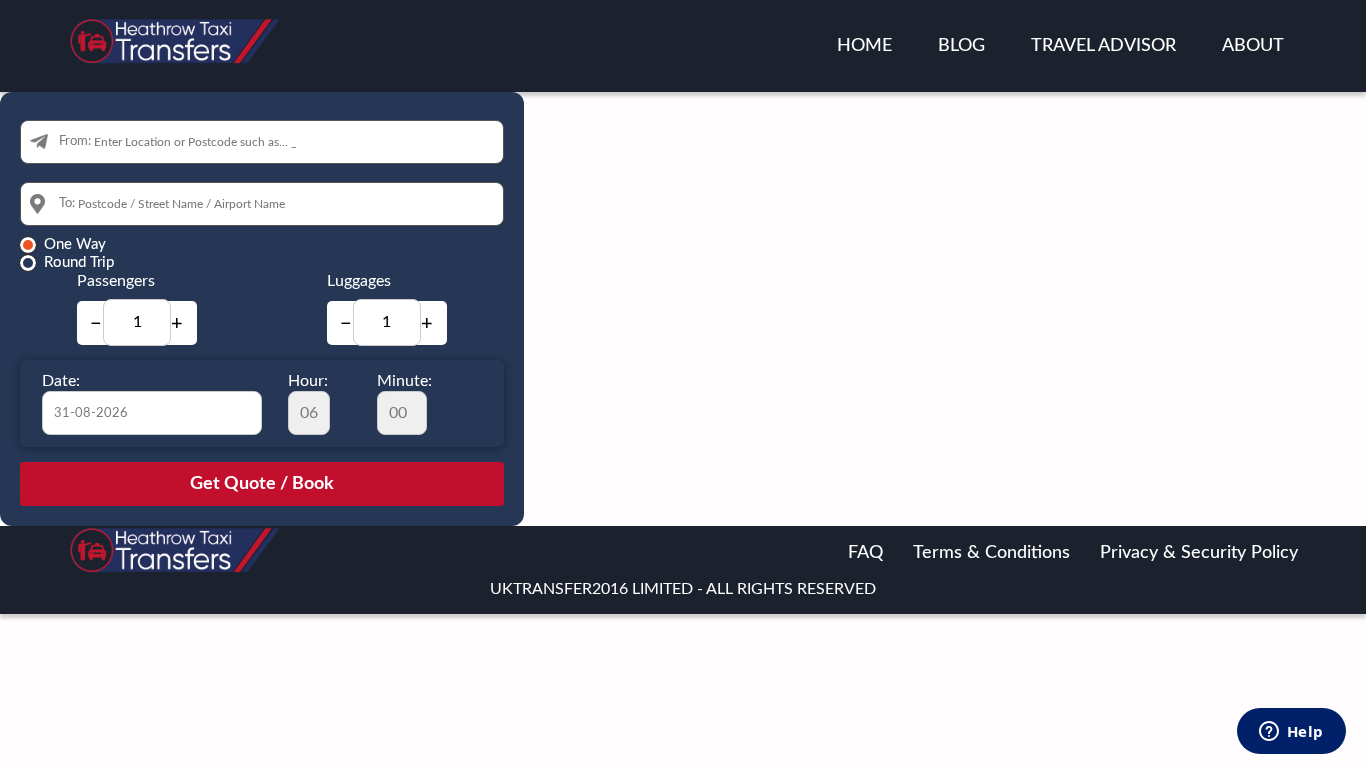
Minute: (404, 381)
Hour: (308, 381)
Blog (961, 46)
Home (864, 46)
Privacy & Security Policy (1199, 553)
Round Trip (79, 262)
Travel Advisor (1103, 46)
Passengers (116, 281)
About (1253, 46)
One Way (75, 244)
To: (67, 203)
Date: (61, 381)
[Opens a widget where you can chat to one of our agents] (1291, 733)
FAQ (865, 553)
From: (75, 141)
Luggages (359, 281)
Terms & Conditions (991, 553)
